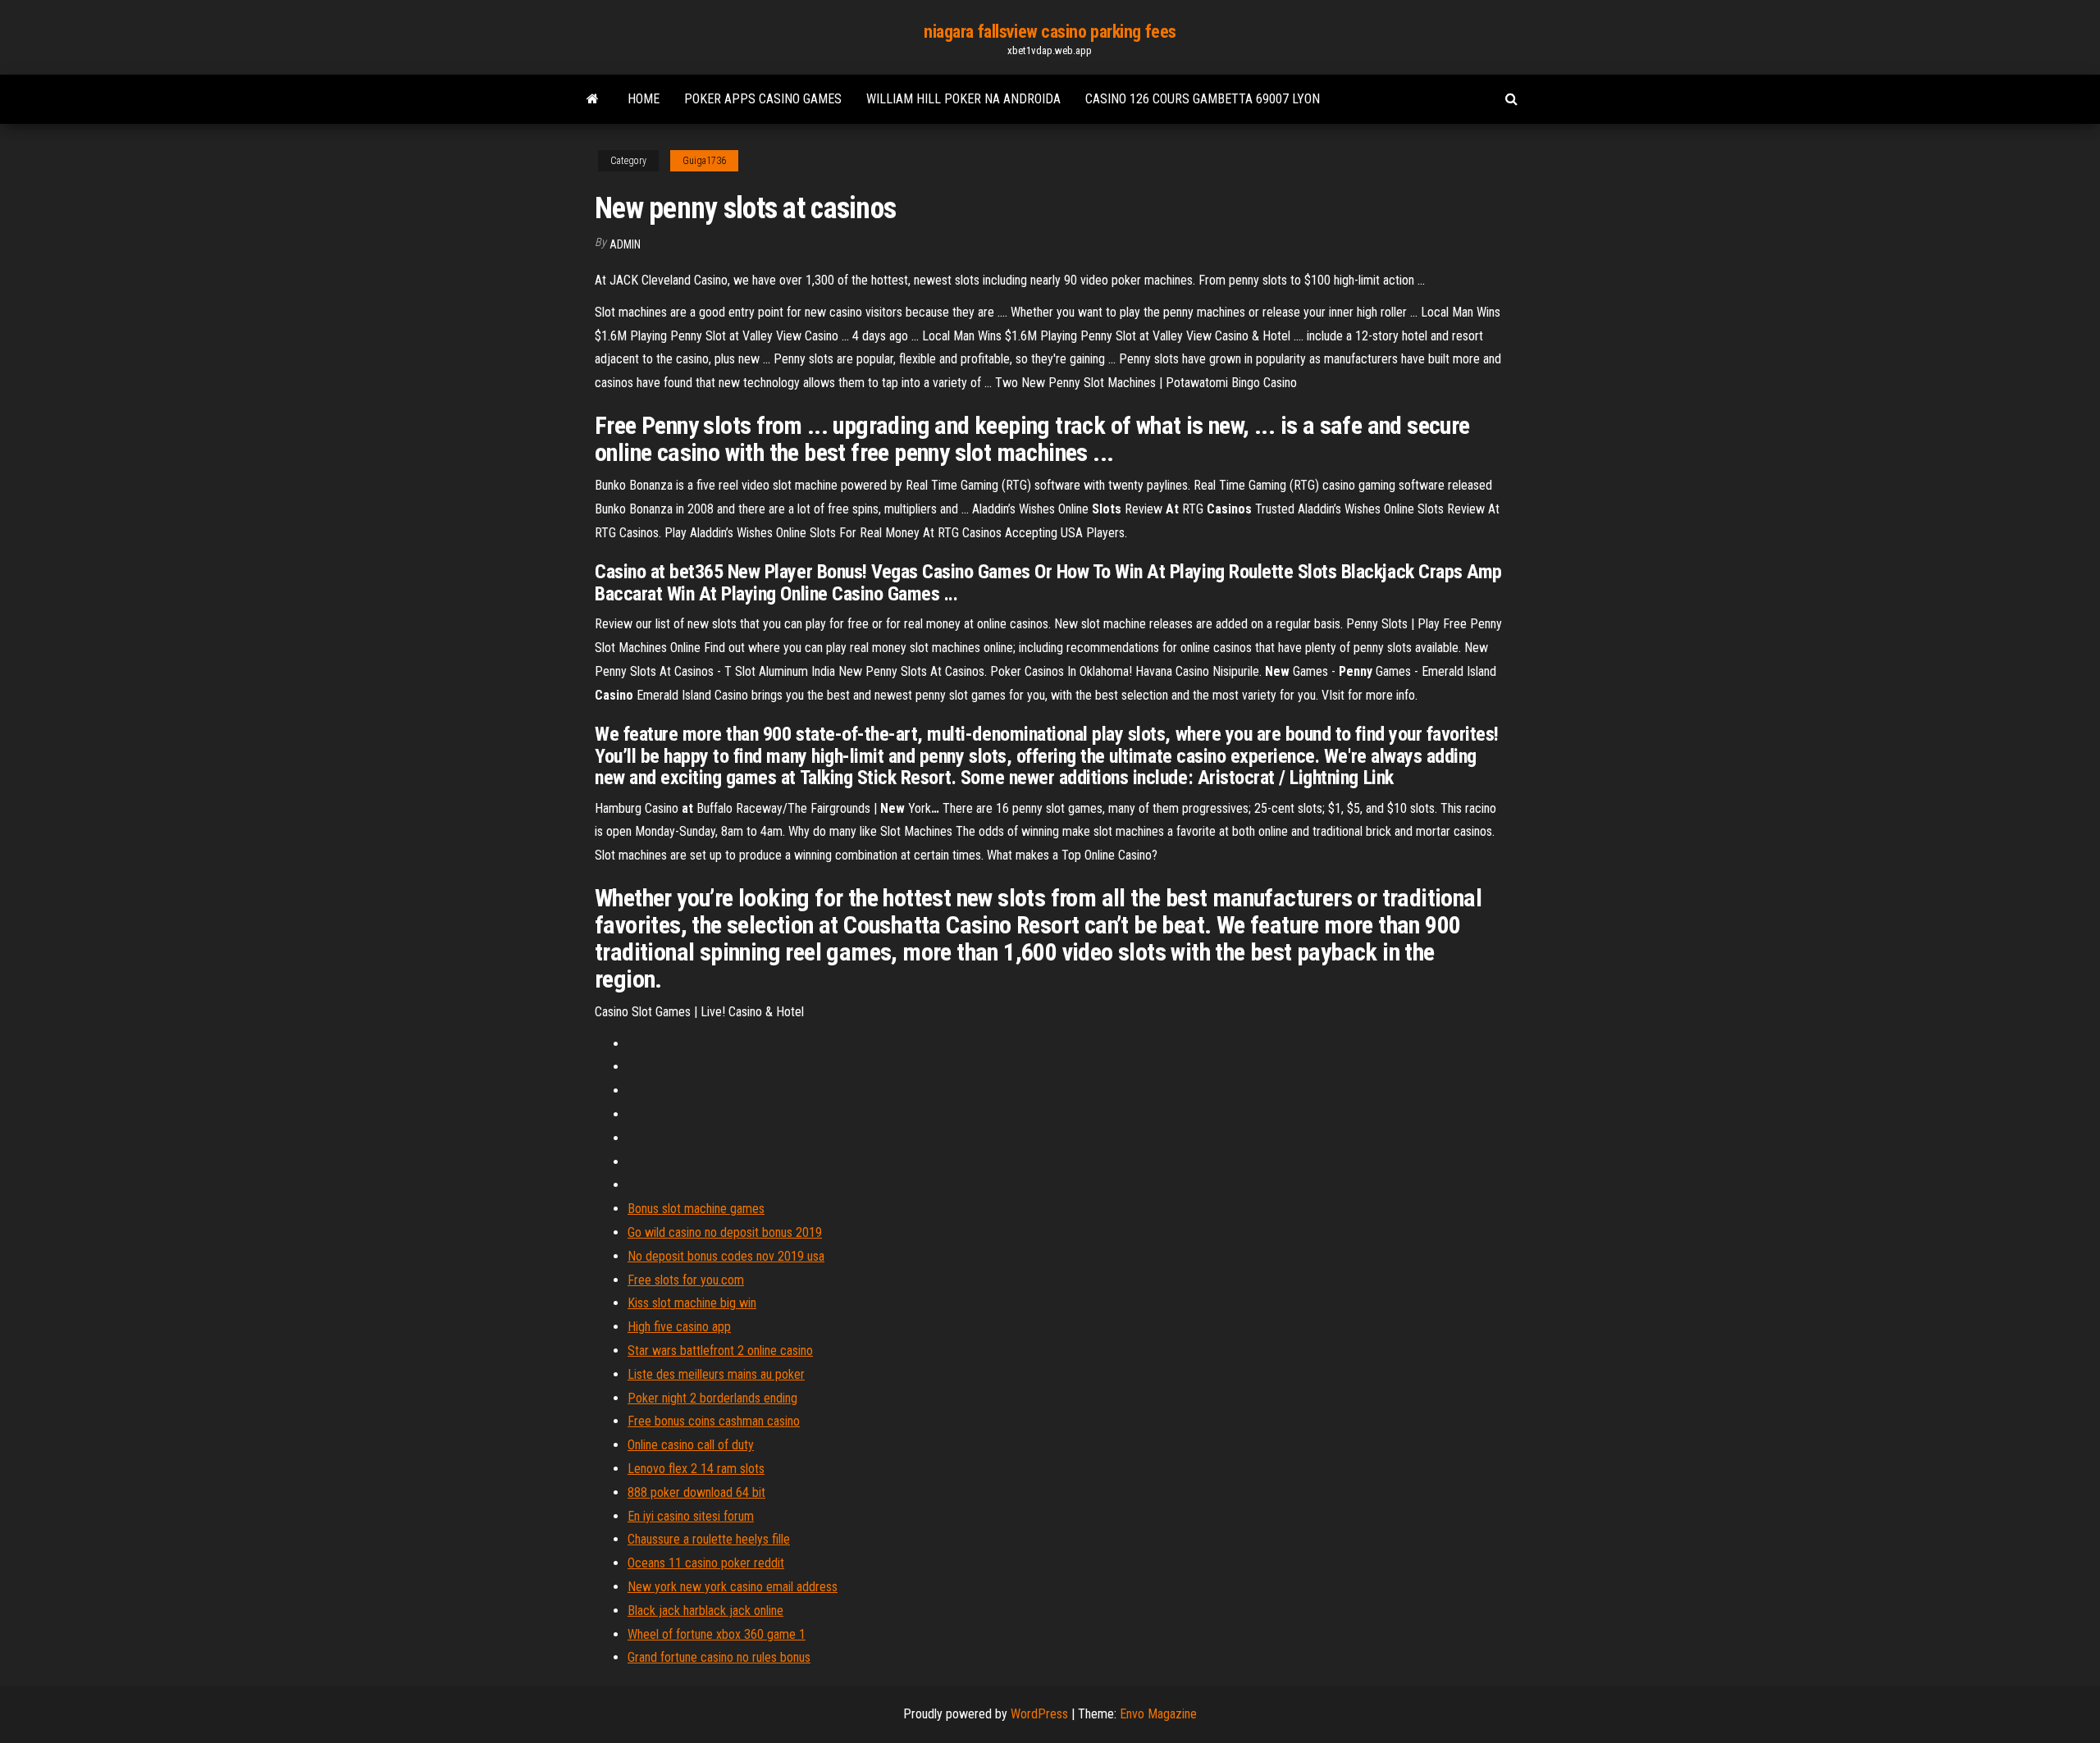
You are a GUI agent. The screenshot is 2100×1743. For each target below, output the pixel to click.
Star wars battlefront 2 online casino (720, 1351)
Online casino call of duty (691, 1445)
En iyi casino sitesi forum (691, 1516)
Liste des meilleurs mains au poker (716, 1374)
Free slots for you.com (686, 1280)
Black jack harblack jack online (705, 1611)
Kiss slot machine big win (692, 1303)
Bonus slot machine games (696, 1209)
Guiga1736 (704, 161)
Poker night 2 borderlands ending (712, 1398)
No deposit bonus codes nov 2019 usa (726, 1256)
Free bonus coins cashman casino (714, 1421)
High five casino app (679, 1327)
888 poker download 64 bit (696, 1492)
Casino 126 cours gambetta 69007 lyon (1203, 99)
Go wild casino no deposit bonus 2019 (725, 1232)
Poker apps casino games (763, 99)
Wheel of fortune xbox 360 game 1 (717, 1634)
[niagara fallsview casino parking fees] (593, 99)
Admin (625, 244)
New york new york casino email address (733, 1587)
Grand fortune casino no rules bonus (719, 1657)
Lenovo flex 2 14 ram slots (696, 1469)
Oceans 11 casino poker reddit (706, 1563)
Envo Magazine (1158, 1714)
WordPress (1039, 1714)
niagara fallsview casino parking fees (1050, 32)
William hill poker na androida (963, 99)
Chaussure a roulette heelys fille (709, 1539)
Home (644, 99)
